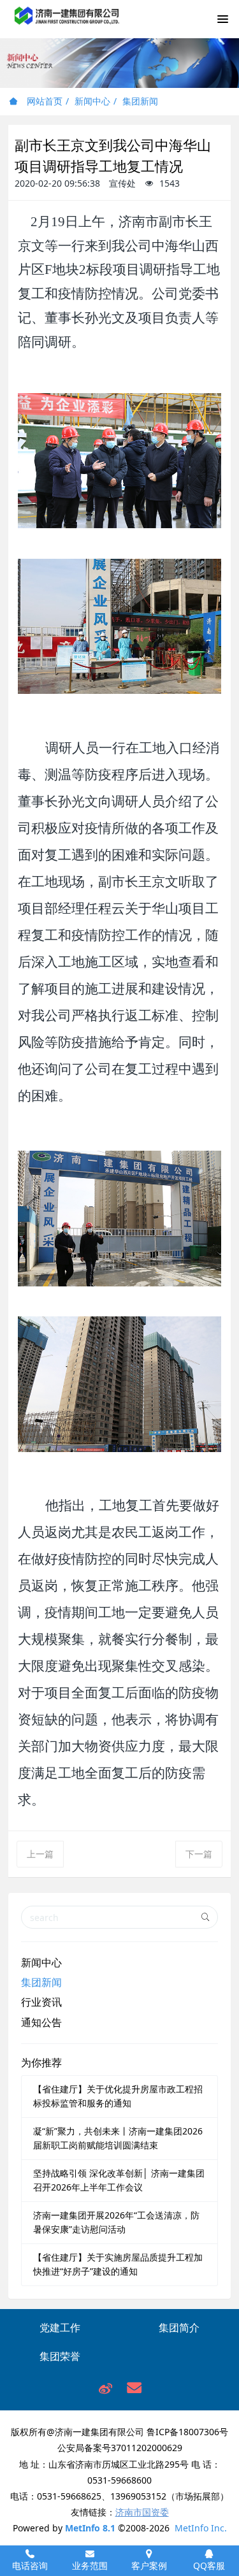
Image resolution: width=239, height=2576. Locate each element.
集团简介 (179, 2328)
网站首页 (43, 101)
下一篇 (199, 1854)
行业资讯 (41, 2002)
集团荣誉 (60, 2356)
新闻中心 (92, 101)
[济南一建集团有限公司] (67, 23)
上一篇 (40, 1854)
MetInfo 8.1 (90, 2528)
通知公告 (41, 2022)
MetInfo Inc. (201, 2528)
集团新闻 (140, 101)
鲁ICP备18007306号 (187, 2432)
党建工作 (60, 2328)
